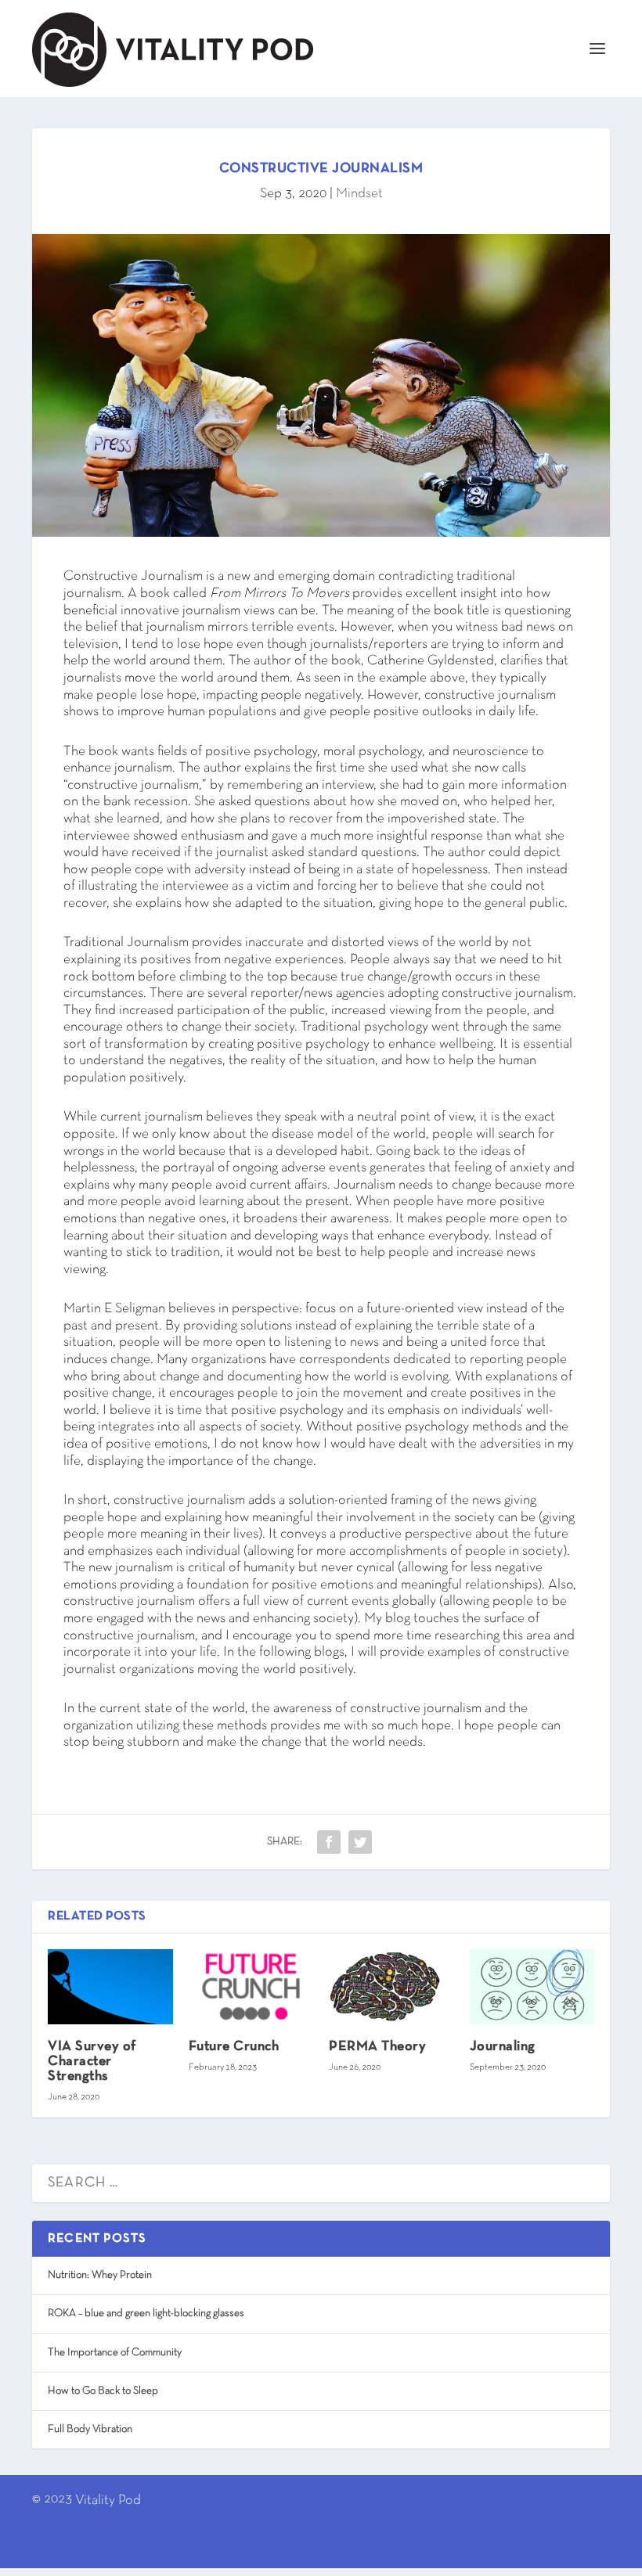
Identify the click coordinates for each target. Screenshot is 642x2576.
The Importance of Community (115, 2353)
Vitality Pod (108, 2500)
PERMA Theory (377, 2047)
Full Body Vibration (90, 2429)
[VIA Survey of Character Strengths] (110, 1987)
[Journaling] (532, 1987)
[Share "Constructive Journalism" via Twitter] (360, 1842)
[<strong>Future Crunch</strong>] (251, 1987)
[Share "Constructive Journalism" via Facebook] (329, 1842)
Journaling (503, 2047)
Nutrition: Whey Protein (100, 2275)
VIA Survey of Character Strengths (92, 2062)
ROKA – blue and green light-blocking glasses (146, 2313)
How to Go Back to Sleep (103, 2391)
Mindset (359, 194)
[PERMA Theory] (391, 1987)
